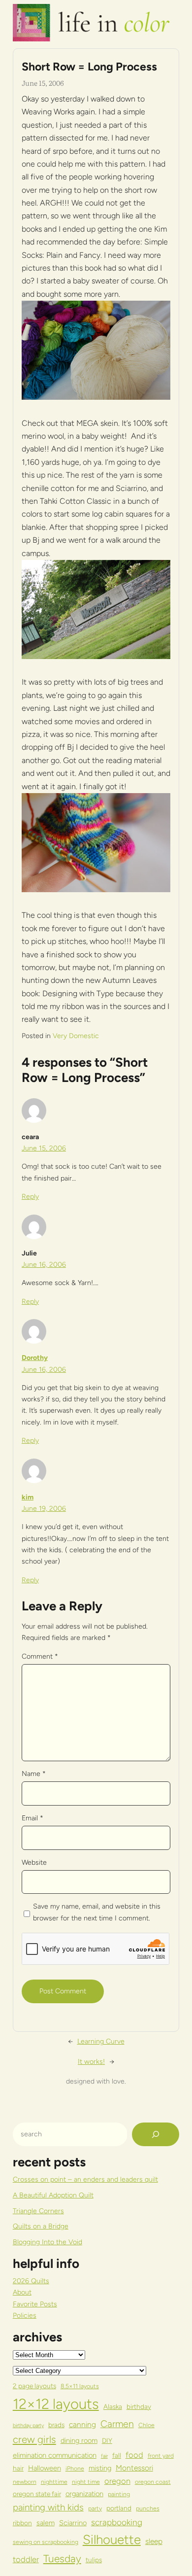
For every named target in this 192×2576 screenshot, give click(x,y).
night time (86, 2482)
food (134, 2455)
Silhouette (112, 2539)
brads (56, 2425)
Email (32, 1818)
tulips (94, 2560)
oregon (117, 2481)
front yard (161, 2455)
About (22, 2292)
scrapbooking (117, 2522)
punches (148, 2508)
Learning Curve (101, 2041)
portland (119, 2508)
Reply (30, 1197)
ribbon (22, 2523)
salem (46, 2523)
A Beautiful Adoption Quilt (53, 2195)
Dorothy (35, 1358)
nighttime (54, 2482)
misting (100, 2468)
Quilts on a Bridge (41, 2226)
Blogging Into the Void (48, 2242)
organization (84, 2494)
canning (82, 2424)
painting (119, 2494)
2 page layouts (34, 2386)
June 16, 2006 (44, 1265)
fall (117, 2455)
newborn (25, 2482)
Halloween (45, 2468)
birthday (139, 2406)
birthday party (28, 2425)
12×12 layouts (56, 2404)
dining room (79, 2440)
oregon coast (153, 2482)
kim (28, 1497)
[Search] (156, 2134)
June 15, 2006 (44, 1148)
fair (104, 2456)
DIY (107, 2440)
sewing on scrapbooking (46, 2542)
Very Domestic (76, 1036)
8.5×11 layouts (80, 2386)
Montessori (134, 2468)
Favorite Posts (35, 2304)
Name (34, 1774)
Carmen (117, 2424)
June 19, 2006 (44, 1509)
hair (18, 2468)
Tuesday (62, 2559)
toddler (26, 2559)
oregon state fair (37, 2494)
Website (34, 1862)
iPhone (75, 2468)
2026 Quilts (31, 2281)
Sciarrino (73, 2523)
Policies (25, 2315)
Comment (40, 1656)
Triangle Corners (38, 2211)
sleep (154, 2541)
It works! (91, 2062)
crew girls (34, 2439)
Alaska (113, 2406)
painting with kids (48, 2507)
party (95, 2508)
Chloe (146, 2425)
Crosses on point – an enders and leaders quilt (85, 2179)
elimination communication (55, 2455)
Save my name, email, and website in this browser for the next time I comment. (97, 1912)
